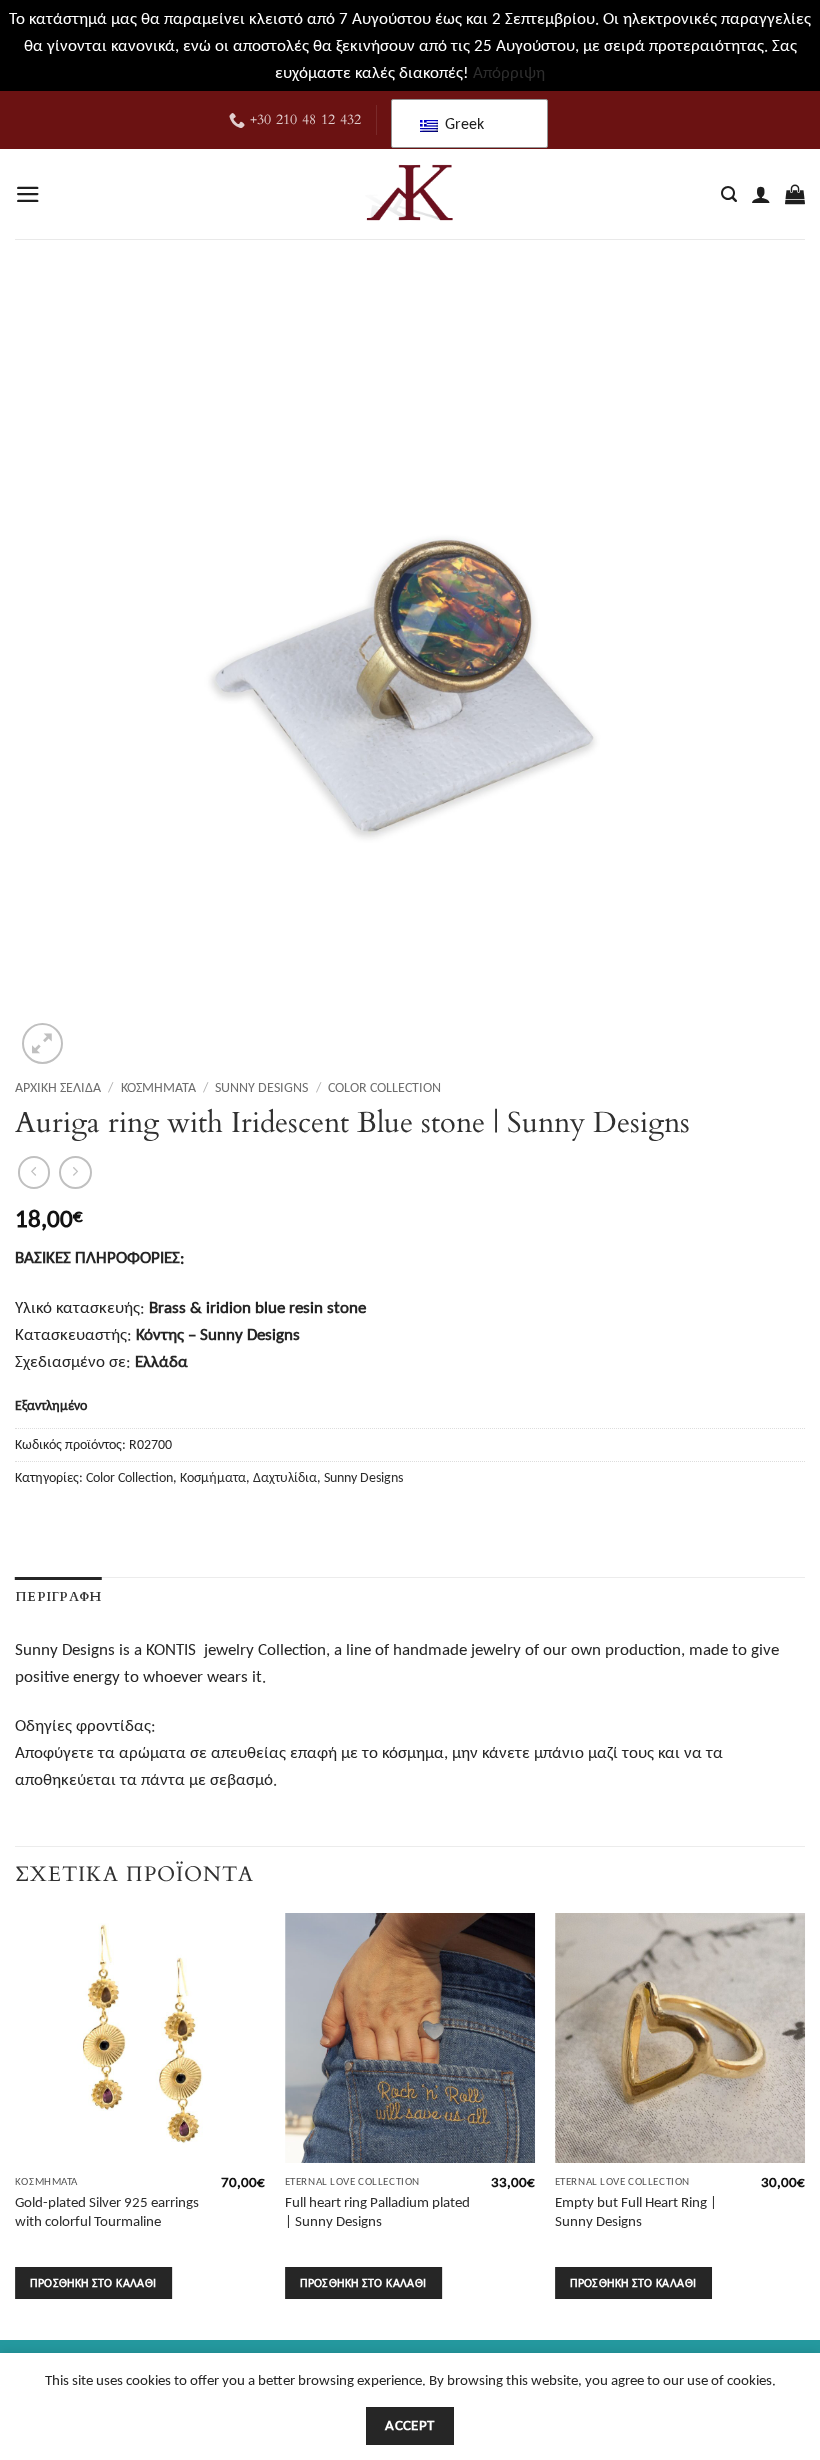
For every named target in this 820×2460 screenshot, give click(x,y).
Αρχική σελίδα (58, 1087)
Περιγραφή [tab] (58, 1597)
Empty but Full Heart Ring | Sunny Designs (636, 2211)
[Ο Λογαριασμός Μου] (761, 194)
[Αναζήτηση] (729, 195)
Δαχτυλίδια (285, 1477)
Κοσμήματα (158, 1087)
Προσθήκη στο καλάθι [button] (93, 2282)
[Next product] (34, 1172)
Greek (462, 123)
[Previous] (16, 2124)
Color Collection (384, 1087)
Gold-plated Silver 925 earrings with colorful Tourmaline (107, 2211)
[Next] (804, 2124)
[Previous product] (75, 1172)
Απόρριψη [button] (509, 72)
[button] (28, 194)
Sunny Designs (261, 1087)
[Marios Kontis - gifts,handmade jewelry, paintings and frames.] (410, 194)
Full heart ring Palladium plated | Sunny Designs (377, 2211)
